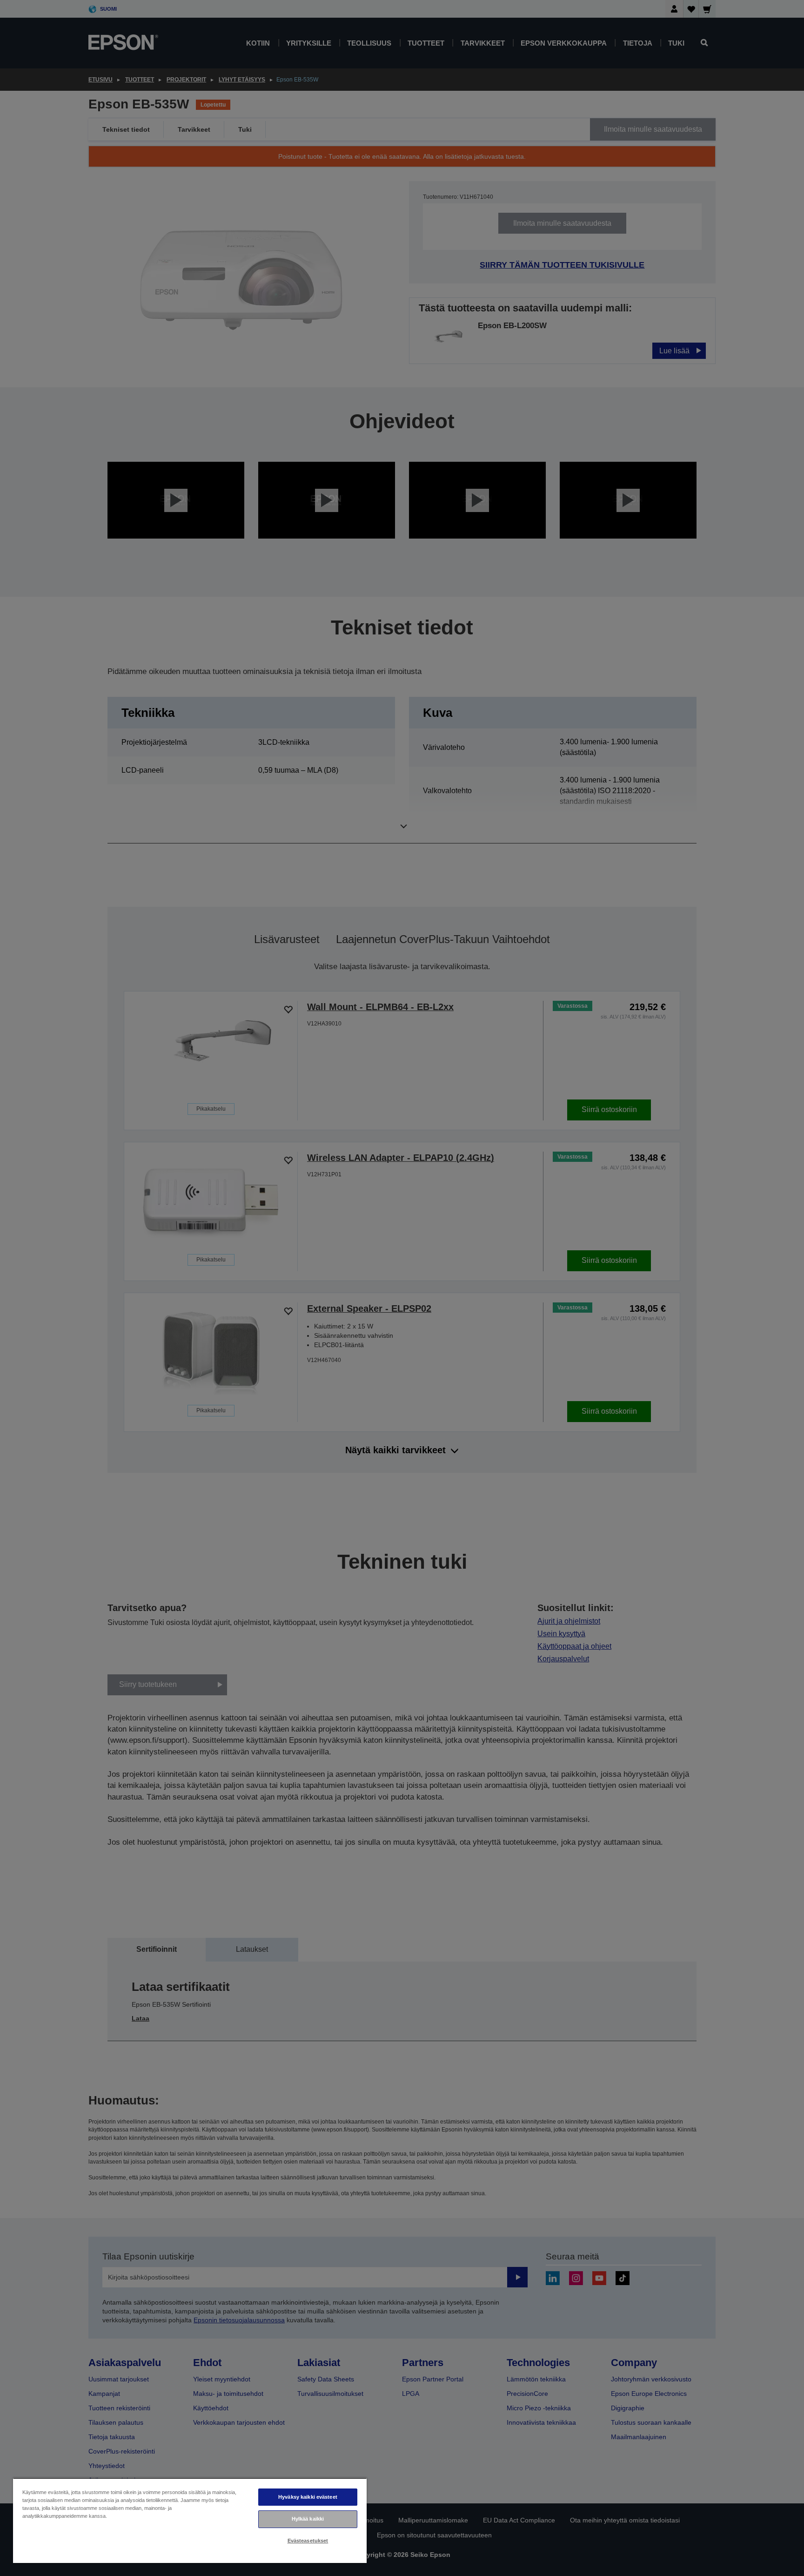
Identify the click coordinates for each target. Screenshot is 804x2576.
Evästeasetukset (308, 2541)
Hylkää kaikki (308, 2519)
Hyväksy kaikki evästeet (308, 2497)
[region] (190, 2520)
